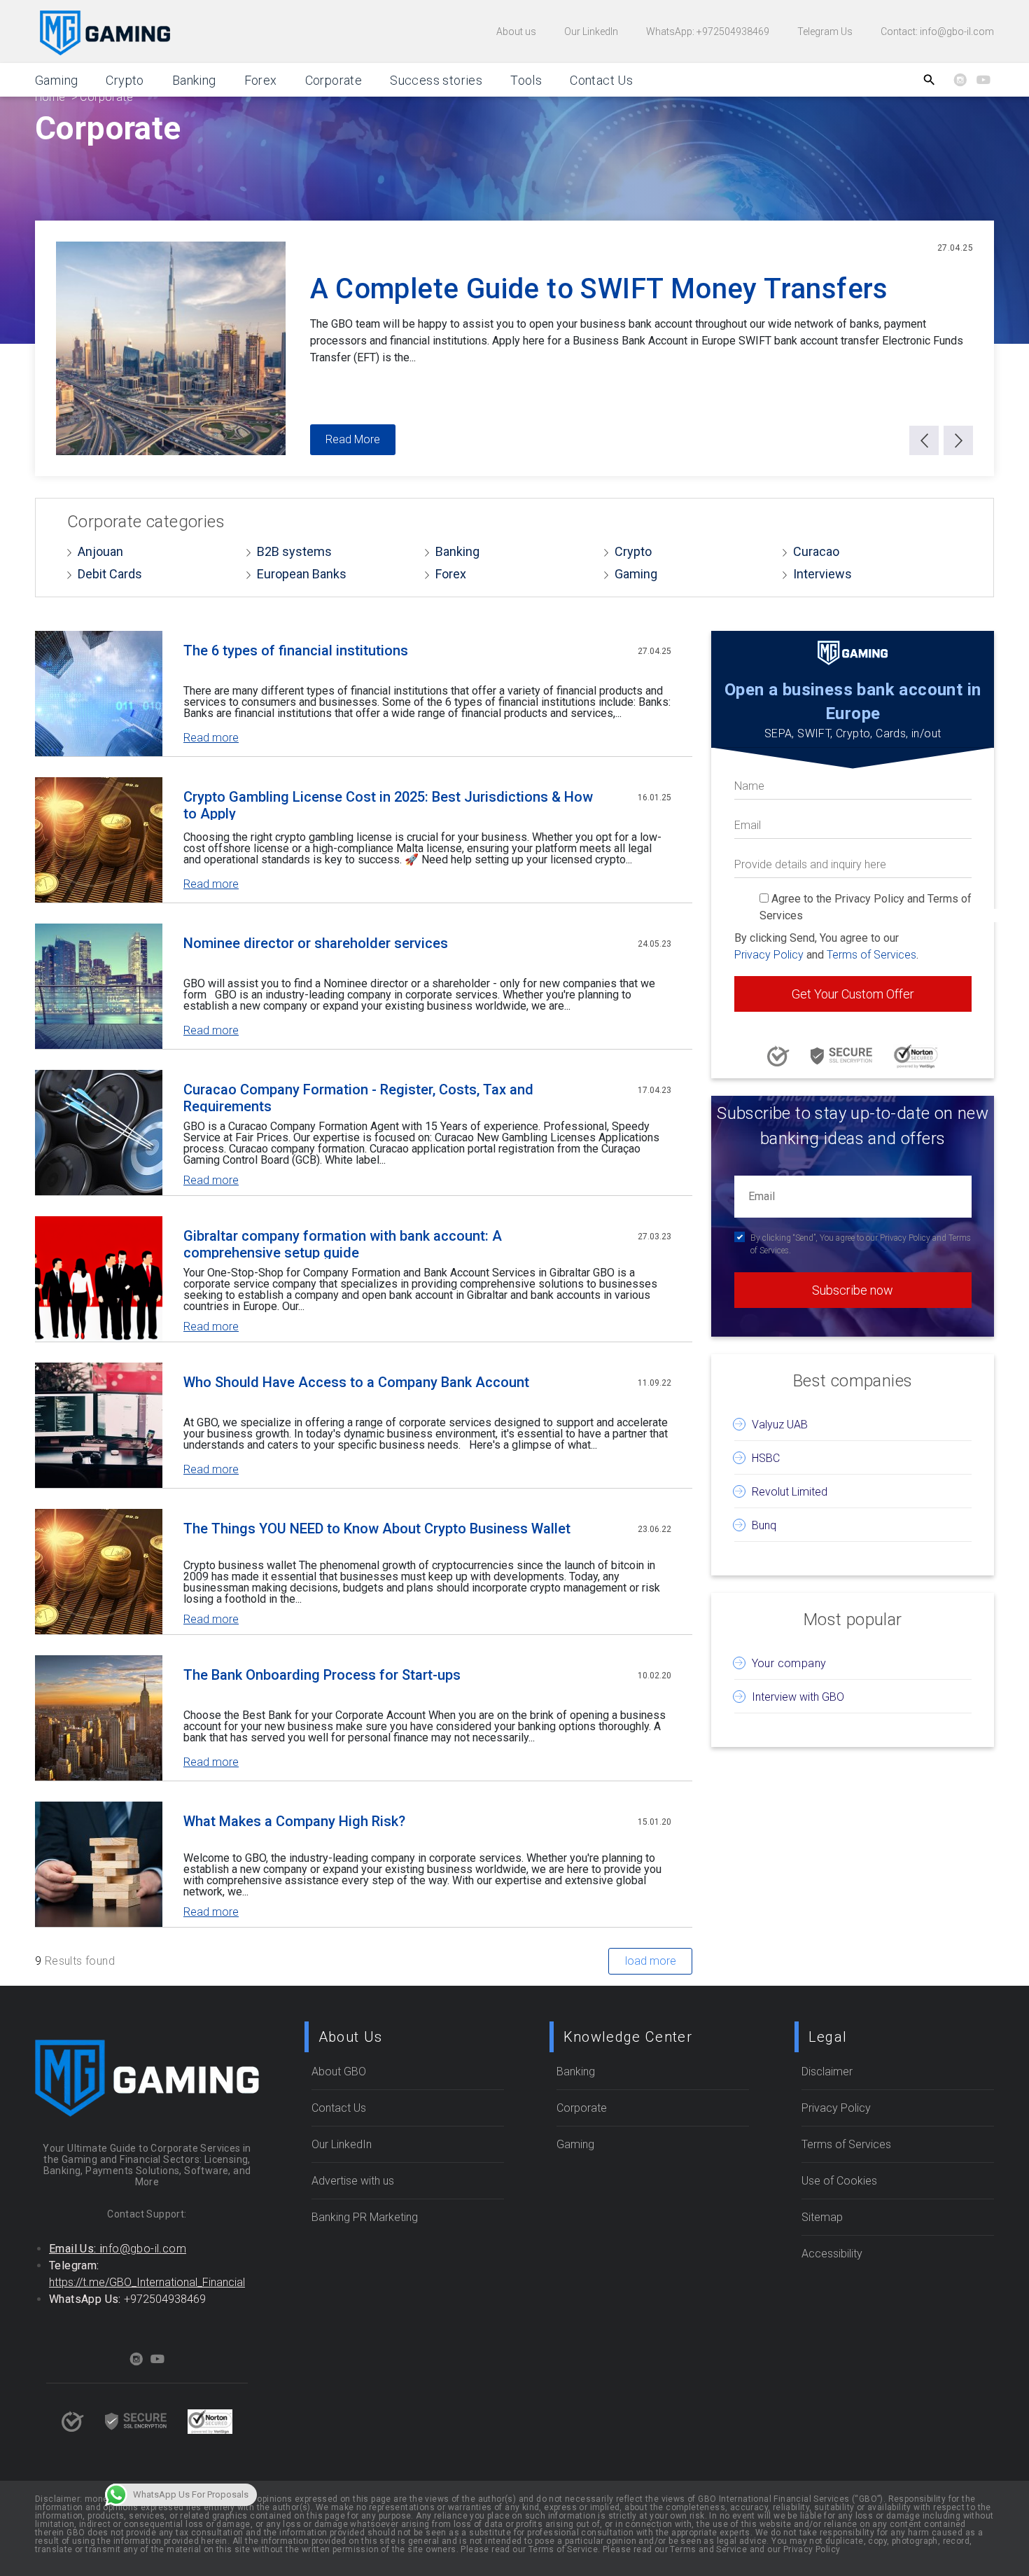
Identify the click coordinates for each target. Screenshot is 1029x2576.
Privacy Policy (769, 955)
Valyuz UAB (780, 1425)
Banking (194, 80)
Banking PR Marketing (365, 2217)
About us (516, 32)
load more (651, 1961)
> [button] (958, 440)
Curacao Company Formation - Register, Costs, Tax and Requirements (358, 1097)
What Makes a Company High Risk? (294, 1821)
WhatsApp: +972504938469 (708, 32)
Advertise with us (353, 2181)
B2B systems (294, 551)
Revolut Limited (790, 1492)
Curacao (816, 551)
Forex (451, 574)
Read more (211, 738)
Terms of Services (871, 955)
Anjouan (100, 551)
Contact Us (601, 80)
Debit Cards (110, 574)
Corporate (334, 80)
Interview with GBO (798, 1697)
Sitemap (822, 2217)
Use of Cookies (839, 2181)
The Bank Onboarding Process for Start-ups (322, 1675)
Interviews (822, 574)
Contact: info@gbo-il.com (937, 32)
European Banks (302, 574)
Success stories (436, 80)
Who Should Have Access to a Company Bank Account (356, 1382)
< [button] (924, 440)
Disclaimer (827, 2072)
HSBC (766, 1458)
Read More (353, 439)
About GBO (339, 2072)
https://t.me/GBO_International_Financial (147, 2282)
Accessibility (832, 2254)
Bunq (764, 1525)
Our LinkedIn (591, 32)
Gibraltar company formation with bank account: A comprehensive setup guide (343, 1243)
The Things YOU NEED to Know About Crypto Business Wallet (377, 1529)
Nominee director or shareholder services (316, 943)
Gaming (56, 80)
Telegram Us (825, 32)
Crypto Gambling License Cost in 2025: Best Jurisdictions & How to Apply (388, 804)
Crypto (633, 551)
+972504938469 (165, 2299)
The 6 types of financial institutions (296, 650)
